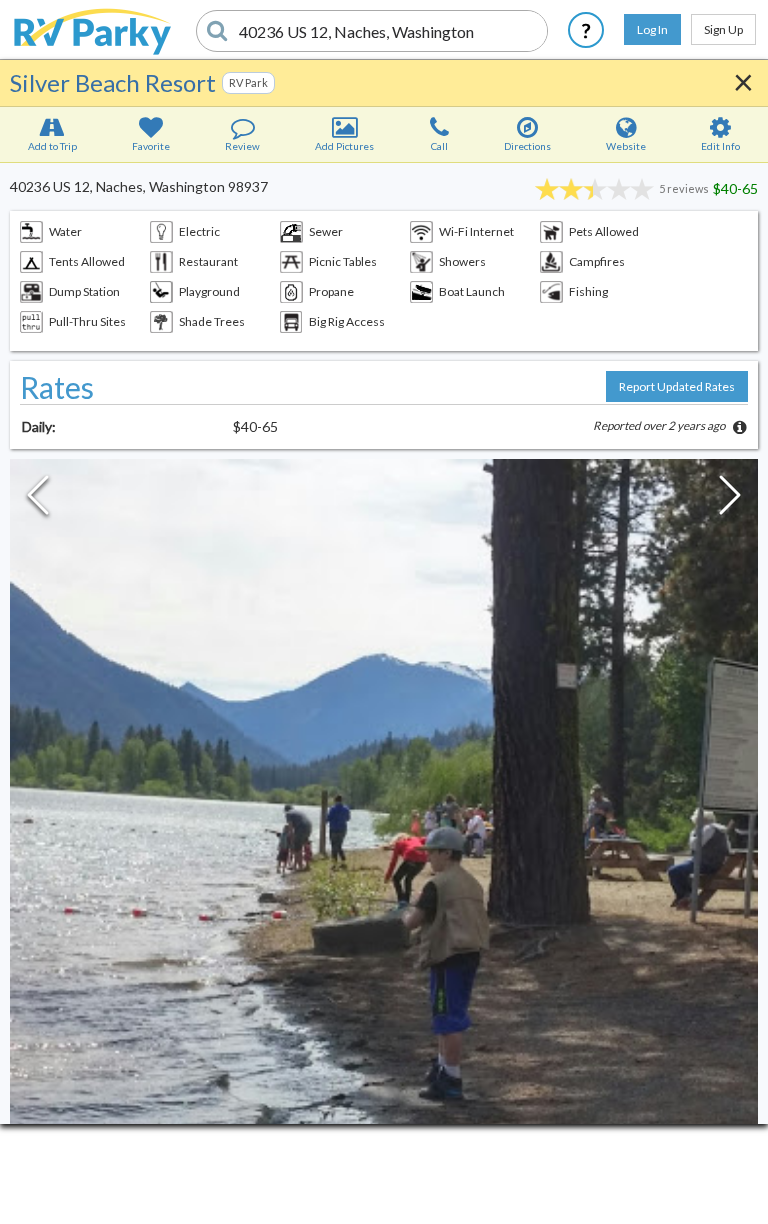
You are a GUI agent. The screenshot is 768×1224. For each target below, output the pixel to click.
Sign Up (723, 29)
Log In (652, 29)
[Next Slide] (730, 500)
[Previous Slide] (38, 500)
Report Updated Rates (677, 386)
